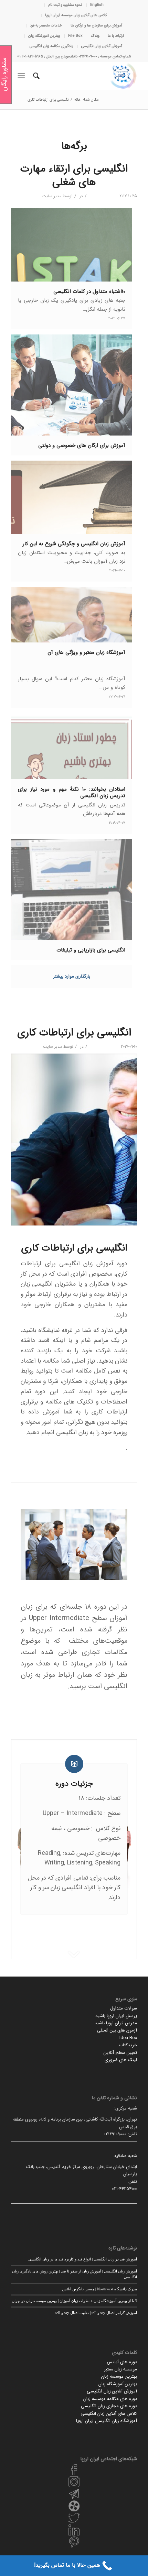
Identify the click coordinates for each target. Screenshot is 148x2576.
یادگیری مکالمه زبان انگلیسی (51, 46)
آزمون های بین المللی (117, 2030)
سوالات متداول (124, 2008)
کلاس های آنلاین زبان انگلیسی (109, 2414)
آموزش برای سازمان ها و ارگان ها (96, 26)
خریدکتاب (128, 2045)
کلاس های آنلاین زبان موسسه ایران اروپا (76, 15)
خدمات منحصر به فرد (46, 26)
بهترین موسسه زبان (119, 2376)
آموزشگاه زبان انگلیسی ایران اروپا (107, 2421)
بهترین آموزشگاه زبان (44, 36)
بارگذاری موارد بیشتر (72, 976)
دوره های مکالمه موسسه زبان (110, 2399)
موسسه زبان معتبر (120, 2369)
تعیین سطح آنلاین (120, 2053)
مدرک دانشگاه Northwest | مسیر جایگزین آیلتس (99, 2289)
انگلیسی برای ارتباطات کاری (74, 1033)
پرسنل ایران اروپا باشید (116, 2016)
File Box (75, 36)
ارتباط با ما (116, 36)
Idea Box (128, 2038)
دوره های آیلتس (122, 2362)
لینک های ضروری (121, 2060)
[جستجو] (35, 76)
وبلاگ (95, 36)
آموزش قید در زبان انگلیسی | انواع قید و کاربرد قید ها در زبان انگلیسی (83, 2259)
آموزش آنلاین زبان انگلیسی (102, 46)
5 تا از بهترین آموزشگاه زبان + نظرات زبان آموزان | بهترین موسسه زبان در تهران (74, 2300)
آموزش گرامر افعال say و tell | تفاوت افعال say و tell (96, 2313)
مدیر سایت (52, 196)
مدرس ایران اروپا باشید (116, 2023)
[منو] (23, 76)
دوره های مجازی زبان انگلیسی (109, 2406)
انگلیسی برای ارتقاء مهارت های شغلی (74, 176)
